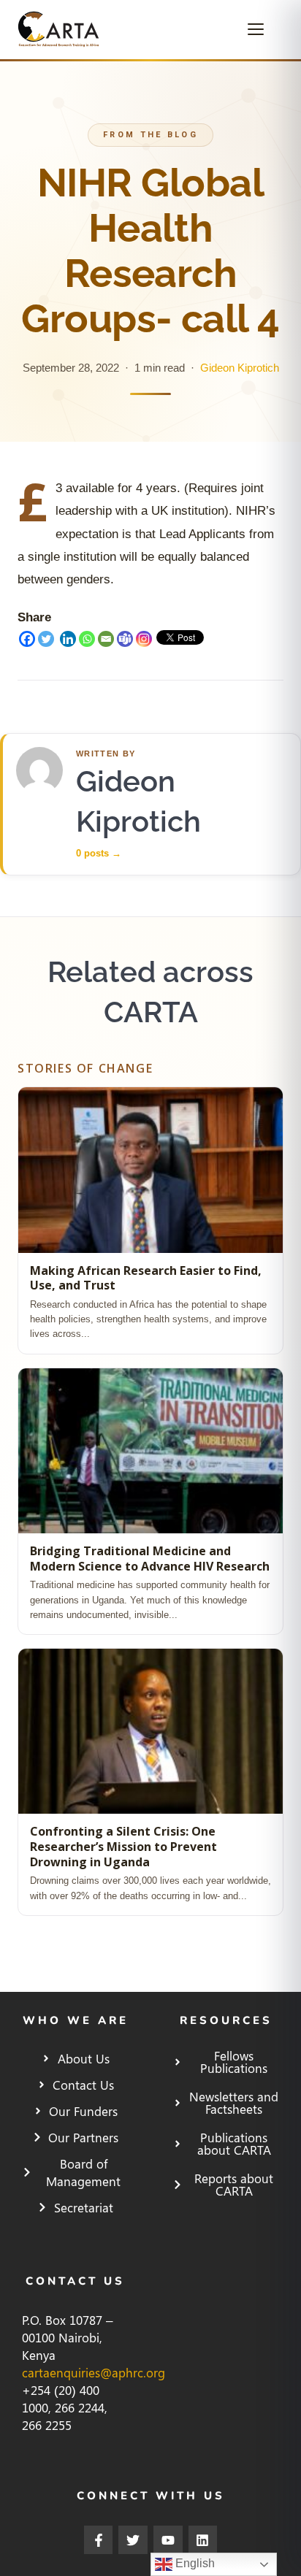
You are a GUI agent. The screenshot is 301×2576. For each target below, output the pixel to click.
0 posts (99, 853)
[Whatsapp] (87, 639)
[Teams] (125, 639)
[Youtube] (168, 2540)
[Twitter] (46, 639)
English (194, 2563)
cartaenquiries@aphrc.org (94, 2372)
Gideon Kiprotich (240, 368)
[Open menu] (262, 29)
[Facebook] (27, 639)
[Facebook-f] (99, 2540)
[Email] (106, 639)
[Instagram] (144, 639)
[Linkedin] (68, 639)
